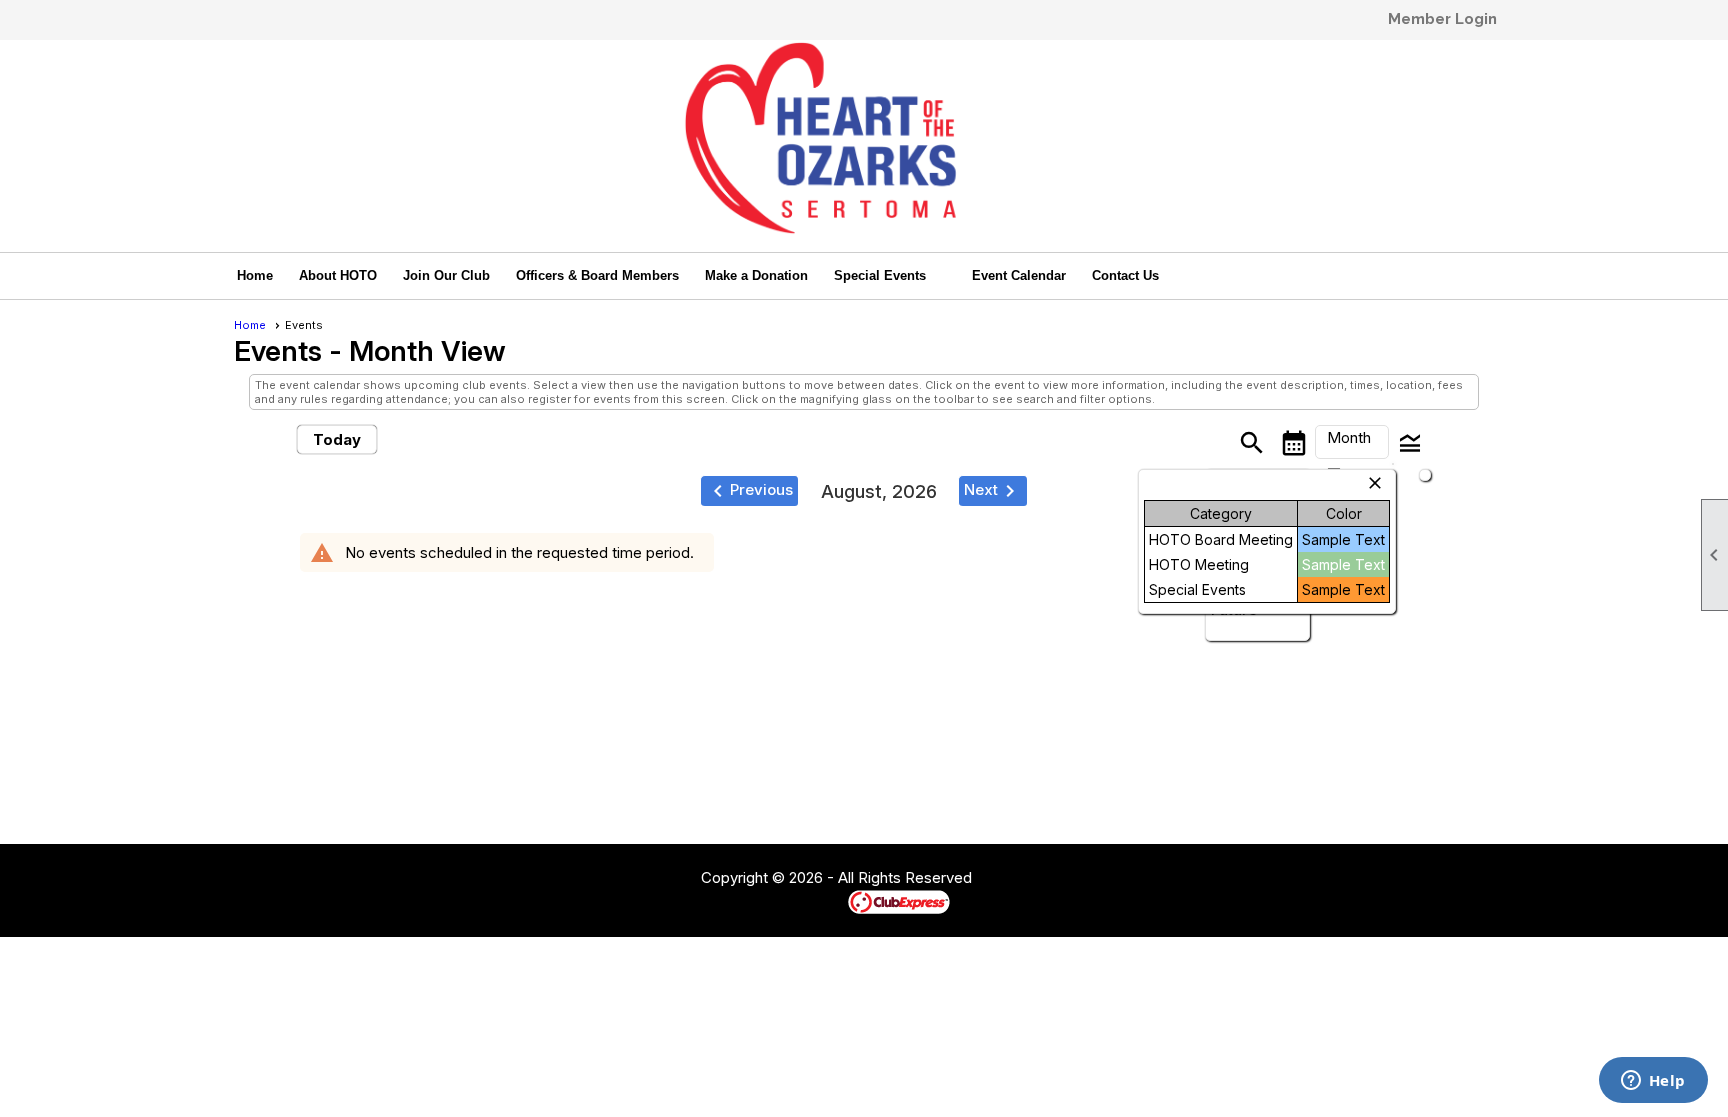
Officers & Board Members (597, 275)
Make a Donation (756, 275)
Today (337, 439)
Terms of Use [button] (1032, 879)
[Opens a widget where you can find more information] (1653, 1082)
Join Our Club (446, 275)
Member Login (1442, 19)
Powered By (813, 901)
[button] (890, 276)
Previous (749, 491)
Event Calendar (1019, 275)
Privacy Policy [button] (1131, 879)
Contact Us (1125, 275)
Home (255, 275)
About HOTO (338, 275)
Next (993, 491)
